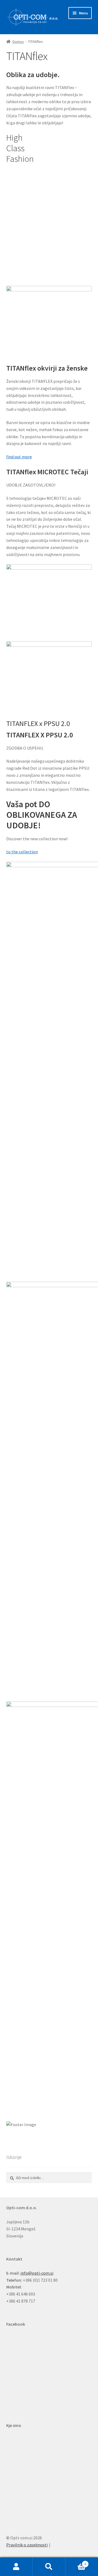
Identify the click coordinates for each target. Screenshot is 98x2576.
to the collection (22, 852)
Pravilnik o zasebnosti (27, 2545)
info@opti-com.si (37, 2273)
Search (49, 2567)
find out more (19, 457)
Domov (18, 42)
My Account (16, 2567)
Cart (76, 2562)
